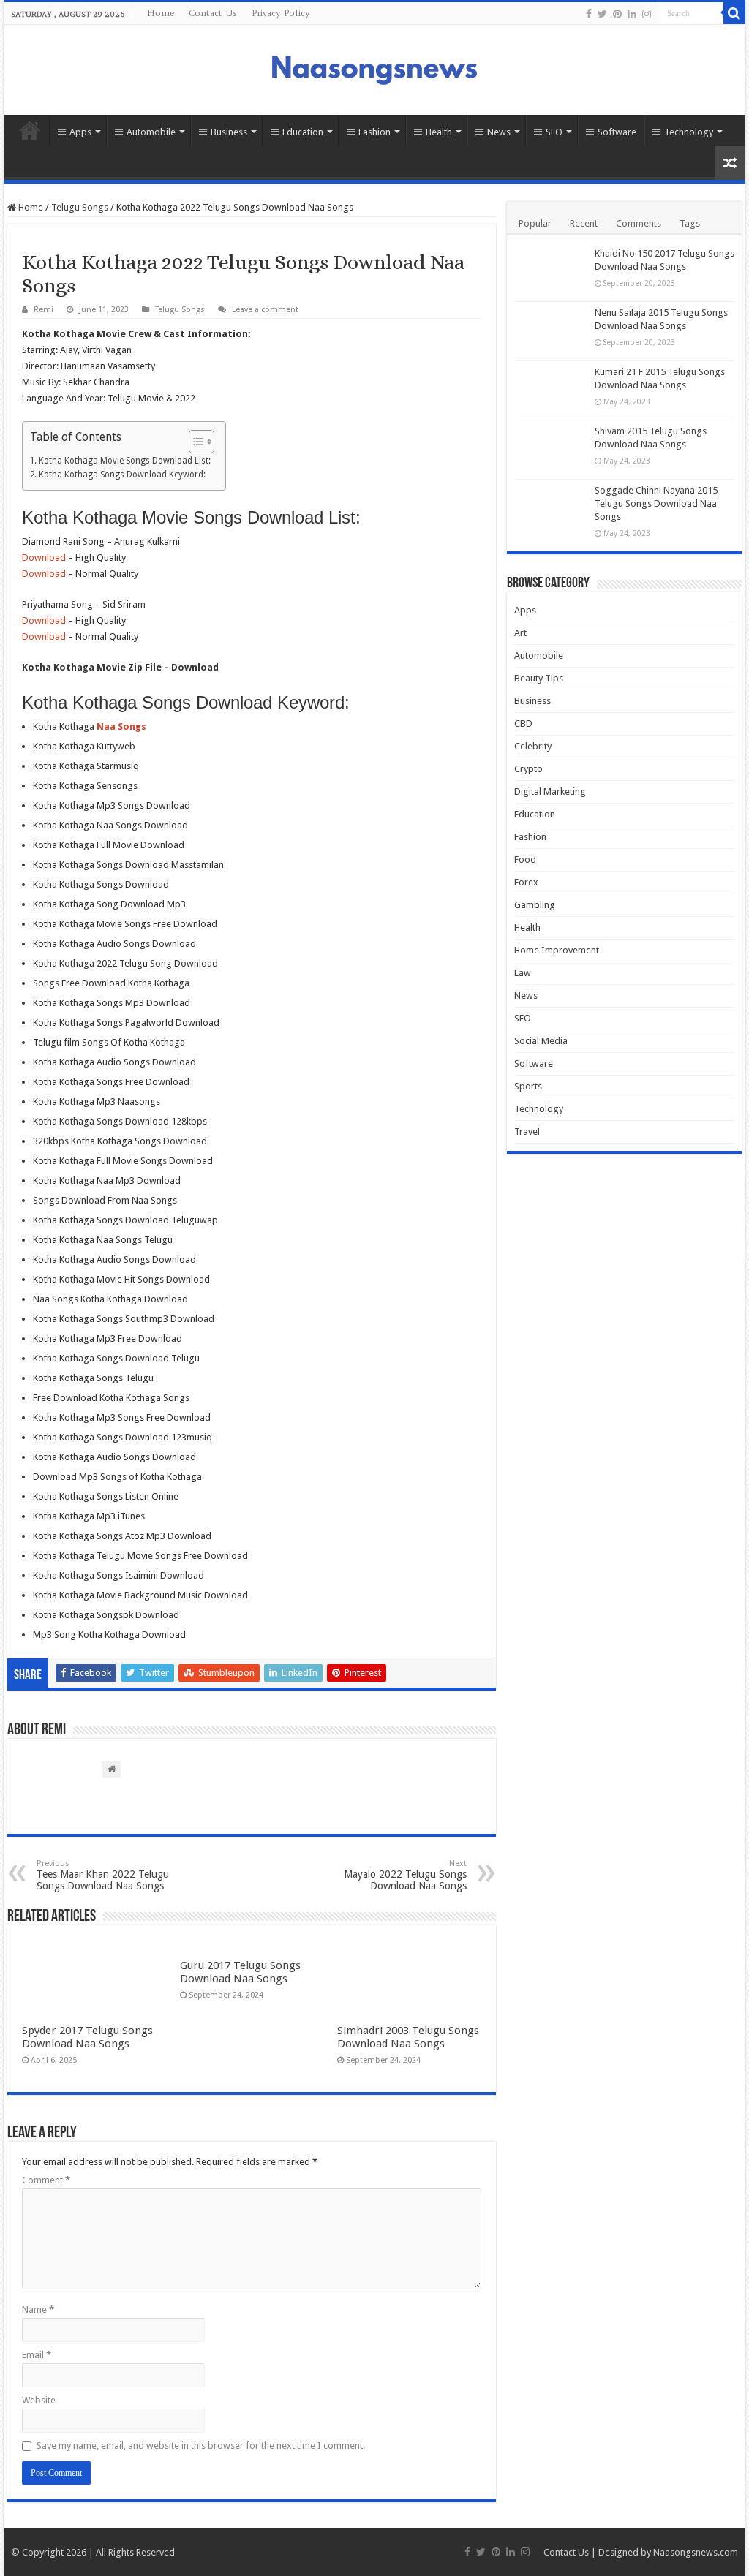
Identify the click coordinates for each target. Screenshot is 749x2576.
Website (39, 2400)
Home (161, 13)
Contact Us (213, 13)
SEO (554, 132)
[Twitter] (602, 14)
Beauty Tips (539, 678)
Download (44, 558)
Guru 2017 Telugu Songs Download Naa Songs (240, 1972)
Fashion (374, 132)
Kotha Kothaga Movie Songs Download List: (124, 461)
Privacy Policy (281, 13)
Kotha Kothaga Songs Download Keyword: (122, 475)
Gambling (535, 905)
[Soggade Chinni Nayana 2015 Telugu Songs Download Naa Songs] (551, 509)
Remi (44, 310)
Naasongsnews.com (696, 2552)
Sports (528, 1086)
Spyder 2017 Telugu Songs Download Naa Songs (87, 2037)
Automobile (151, 132)
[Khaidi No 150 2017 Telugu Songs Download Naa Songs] (551, 272)
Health (439, 132)
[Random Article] (730, 163)
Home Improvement (557, 950)
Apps (80, 132)
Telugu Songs (80, 207)
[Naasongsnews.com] (374, 68)
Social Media (541, 1041)
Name (38, 2309)
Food (525, 860)
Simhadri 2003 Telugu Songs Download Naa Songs (408, 2037)
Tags (690, 223)
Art (520, 633)
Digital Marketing (550, 792)
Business (229, 132)
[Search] (734, 13)
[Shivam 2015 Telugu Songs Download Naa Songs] (551, 450)
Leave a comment (265, 310)
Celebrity (533, 746)
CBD (523, 724)
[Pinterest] (617, 14)
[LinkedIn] (632, 14)
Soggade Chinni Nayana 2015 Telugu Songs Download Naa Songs (656, 503)
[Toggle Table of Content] (194, 442)
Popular (535, 223)
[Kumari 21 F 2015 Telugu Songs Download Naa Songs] (551, 390)
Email (37, 2355)
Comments (639, 223)
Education (303, 132)
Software (617, 132)
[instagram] (647, 14)
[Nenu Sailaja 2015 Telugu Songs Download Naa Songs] (551, 331)
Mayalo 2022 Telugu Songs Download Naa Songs (405, 1875)
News (499, 132)
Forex (526, 882)
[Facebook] (589, 14)
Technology (689, 132)
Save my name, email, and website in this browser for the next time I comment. (201, 2445)
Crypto (528, 769)
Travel (527, 1132)
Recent (584, 223)
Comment (46, 2180)
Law (523, 973)
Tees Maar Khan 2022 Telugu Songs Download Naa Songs (103, 1875)
